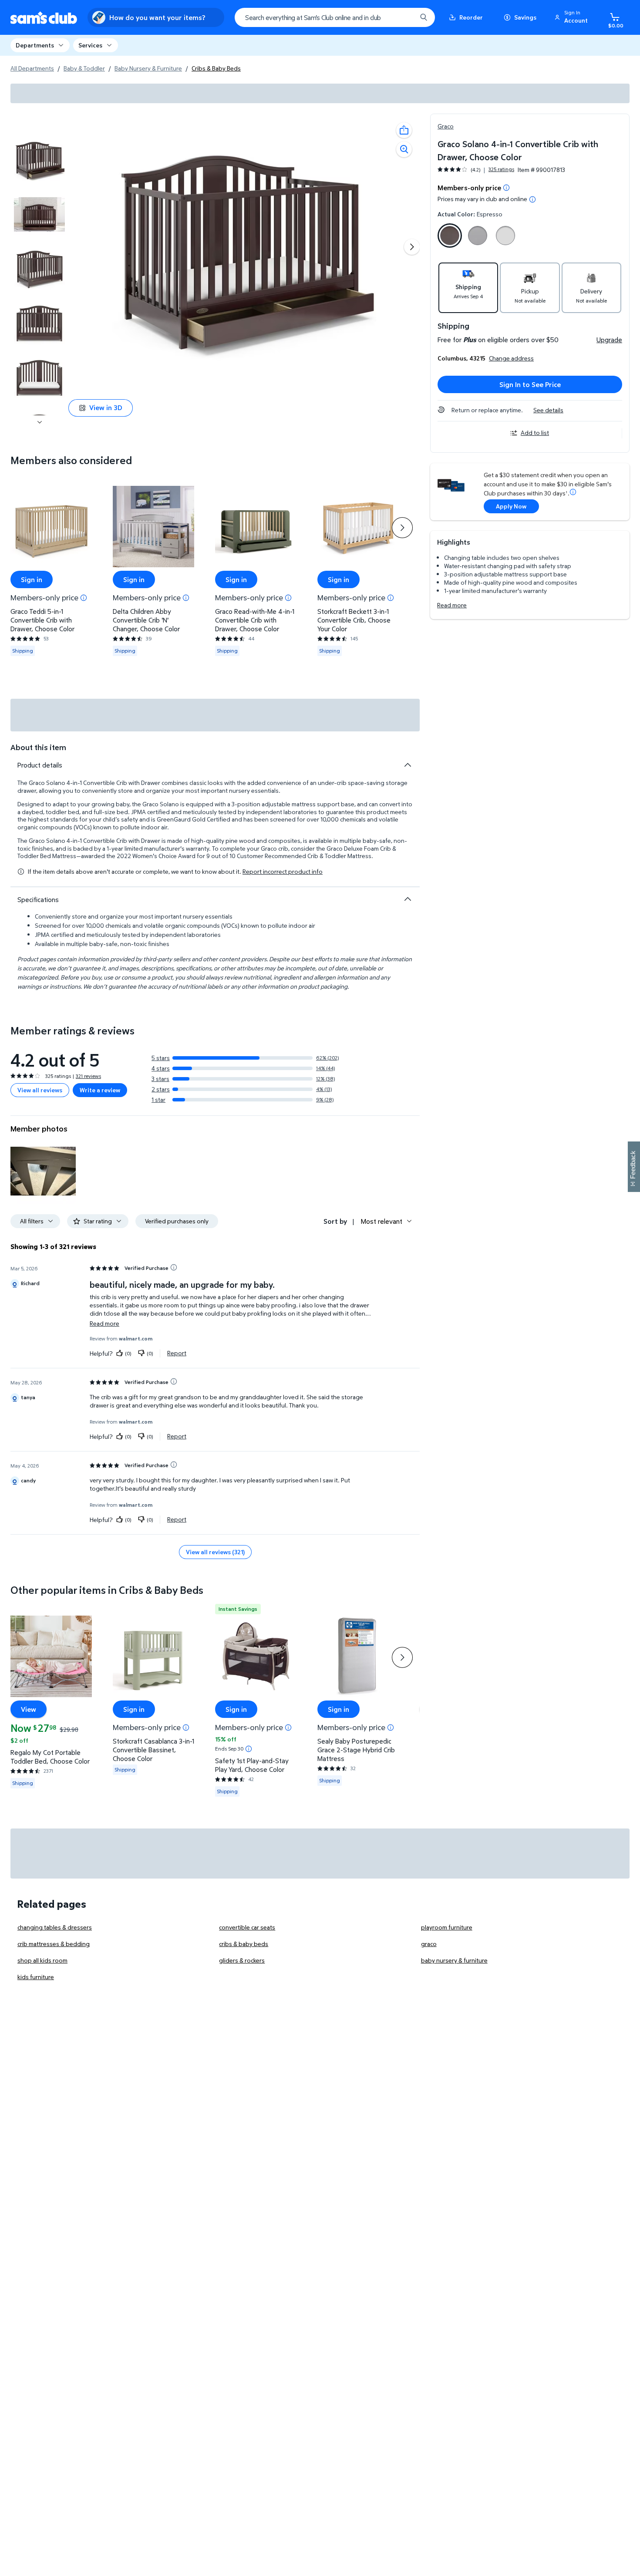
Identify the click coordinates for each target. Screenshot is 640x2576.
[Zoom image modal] (404, 149)
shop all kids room (42, 1960)
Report (177, 1353)
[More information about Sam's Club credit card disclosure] (573, 492)
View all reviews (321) (215, 1552)
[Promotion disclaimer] (506, 188)
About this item (38, 747)
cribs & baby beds (244, 1944)
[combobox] (335, 17)
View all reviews (40, 1090)
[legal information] (532, 199)
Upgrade (609, 340)
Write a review (100, 1090)
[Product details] (408, 765)
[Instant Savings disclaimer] (249, 1749)
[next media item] (412, 247)
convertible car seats (247, 1927)
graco (429, 1944)
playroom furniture (447, 1927)
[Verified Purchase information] (174, 1267)
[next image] (40, 422)
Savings (525, 17)
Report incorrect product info (283, 872)
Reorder (471, 17)
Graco (446, 126)
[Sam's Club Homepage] (44, 18)
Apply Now (511, 506)
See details (548, 410)
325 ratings (501, 169)
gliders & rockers (242, 1960)
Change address (511, 358)
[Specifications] (408, 899)
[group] (476, 170)
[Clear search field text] (404, 17)
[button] (573, 17)
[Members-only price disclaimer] (84, 597)
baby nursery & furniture (454, 1960)
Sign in (32, 579)
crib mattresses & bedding (54, 1944)
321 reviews (88, 1076)
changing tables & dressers (55, 1927)
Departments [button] (35, 45)
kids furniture (36, 1977)
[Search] (424, 17)
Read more (452, 605)
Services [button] (90, 45)
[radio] (450, 237)
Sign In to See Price (530, 384)
